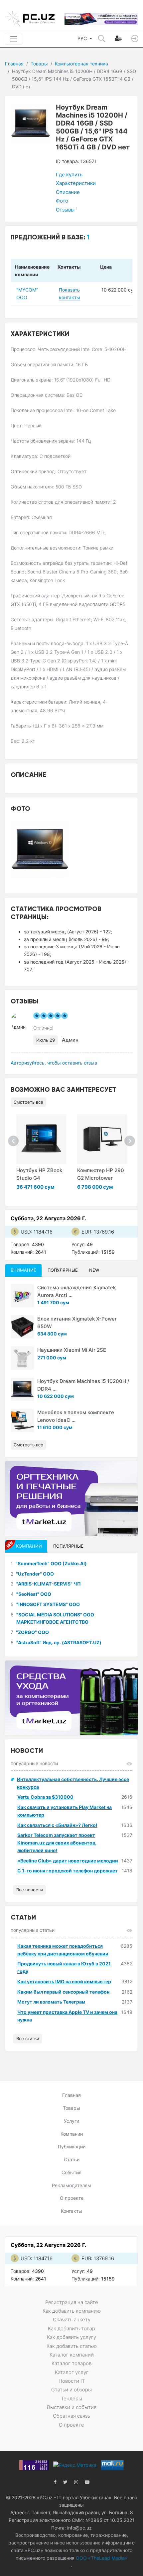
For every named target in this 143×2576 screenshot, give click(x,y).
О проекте (72, 2198)
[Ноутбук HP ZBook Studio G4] (41, 1139)
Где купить (69, 174)
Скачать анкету (72, 2319)
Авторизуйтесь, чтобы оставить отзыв (54, 1063)
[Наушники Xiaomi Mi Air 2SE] (22, 1358)
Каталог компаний (72, 2355)
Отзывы (67, 210)
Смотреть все (28, 1102)
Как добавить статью (72, 2346)
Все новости (30, 1890)
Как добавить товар (71, 2328)
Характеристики (76, 183)
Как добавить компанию (72, 2311)
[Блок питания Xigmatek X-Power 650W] (22, 1327)
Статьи (72, 2159)
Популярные (63, 1270)
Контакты (71, 2211)
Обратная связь (71, 2416)
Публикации (72, 2147)
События (71, 2172)
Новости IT (72, 2381)
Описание (68, 192)
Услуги (71, 2121)
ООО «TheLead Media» (101, 2558)
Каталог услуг (72, 2372)
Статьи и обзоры (71, 2390)
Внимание (23, 1270)
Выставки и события (72, 2407)
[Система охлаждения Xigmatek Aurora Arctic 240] (22, 1296)
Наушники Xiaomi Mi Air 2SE (72, 1350)
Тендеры (71, 2399)
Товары (39, 64)
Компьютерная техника (81, 64)
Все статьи (28, 2038)
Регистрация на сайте (72, 2302)
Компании (72, 2134)
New (94, 1270)
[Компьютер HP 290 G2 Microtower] (102, 1139)
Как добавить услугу (71, 2337)
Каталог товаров (71, 2363)
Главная (14, 64)
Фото (62, 201)
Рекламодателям (71, 2185)
